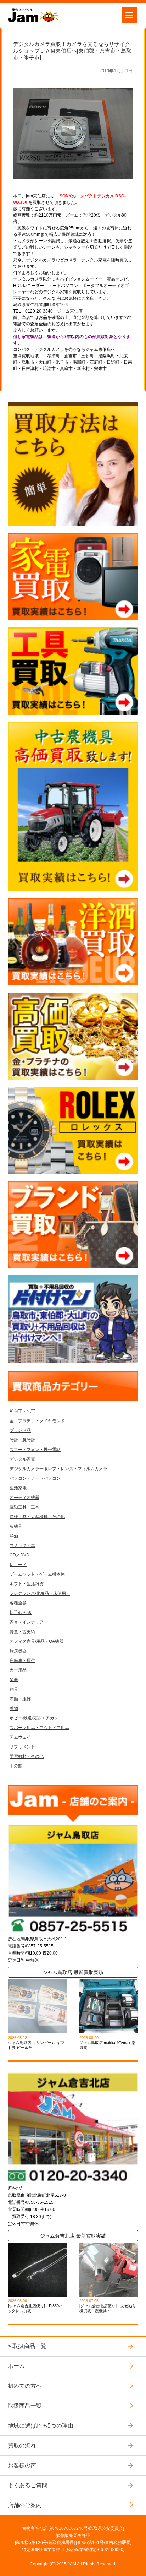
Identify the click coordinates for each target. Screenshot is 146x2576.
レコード (18, 1565)
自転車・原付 (22, 1661)
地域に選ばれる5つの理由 (41, 2425)
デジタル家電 (22, 1459)
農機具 (16, 1526)
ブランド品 (20, 1430)
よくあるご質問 (28, 2485)
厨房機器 (18, 1651)
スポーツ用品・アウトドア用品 (39, 1728)
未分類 (16, 1766)
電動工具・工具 (24, 1507)
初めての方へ (25, 2386)
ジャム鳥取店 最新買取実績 (73, 1972)
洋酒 (14, 1536)
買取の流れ (22, 2445)
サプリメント (22, 1747)
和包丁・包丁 (22, 1411)
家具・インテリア (27, 1622)
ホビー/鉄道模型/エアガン (34, 1718)
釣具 (14, 1689)
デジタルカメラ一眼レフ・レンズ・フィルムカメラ (58, 1469)
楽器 (14, 1680)
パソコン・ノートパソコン (35, 1478)
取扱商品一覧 (29, 2346)
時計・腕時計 (22, 1440)
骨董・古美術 (22, 1632)
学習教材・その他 (27, 1756)
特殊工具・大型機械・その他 (37, 1517)
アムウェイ (20, 1737)
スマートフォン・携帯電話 (35, 1450)
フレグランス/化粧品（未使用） (40, 1593)
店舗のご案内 (25, 2505)
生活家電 (18, 1488)
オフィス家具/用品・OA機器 (36, 1641)
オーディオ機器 (24, 1498)
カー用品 (18, 1670)
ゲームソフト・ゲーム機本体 (37, 1574)
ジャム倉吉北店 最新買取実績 (73, 2236)
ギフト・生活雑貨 (27, 1584)
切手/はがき (21, 1613)
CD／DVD (19, 1555)
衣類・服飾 (20, 1699)
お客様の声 (22, 2465)
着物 (14, 1708)
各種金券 (18, 1603)
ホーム (16, 2366)
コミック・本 (22, 1545)
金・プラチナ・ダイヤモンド (37, 1421)
